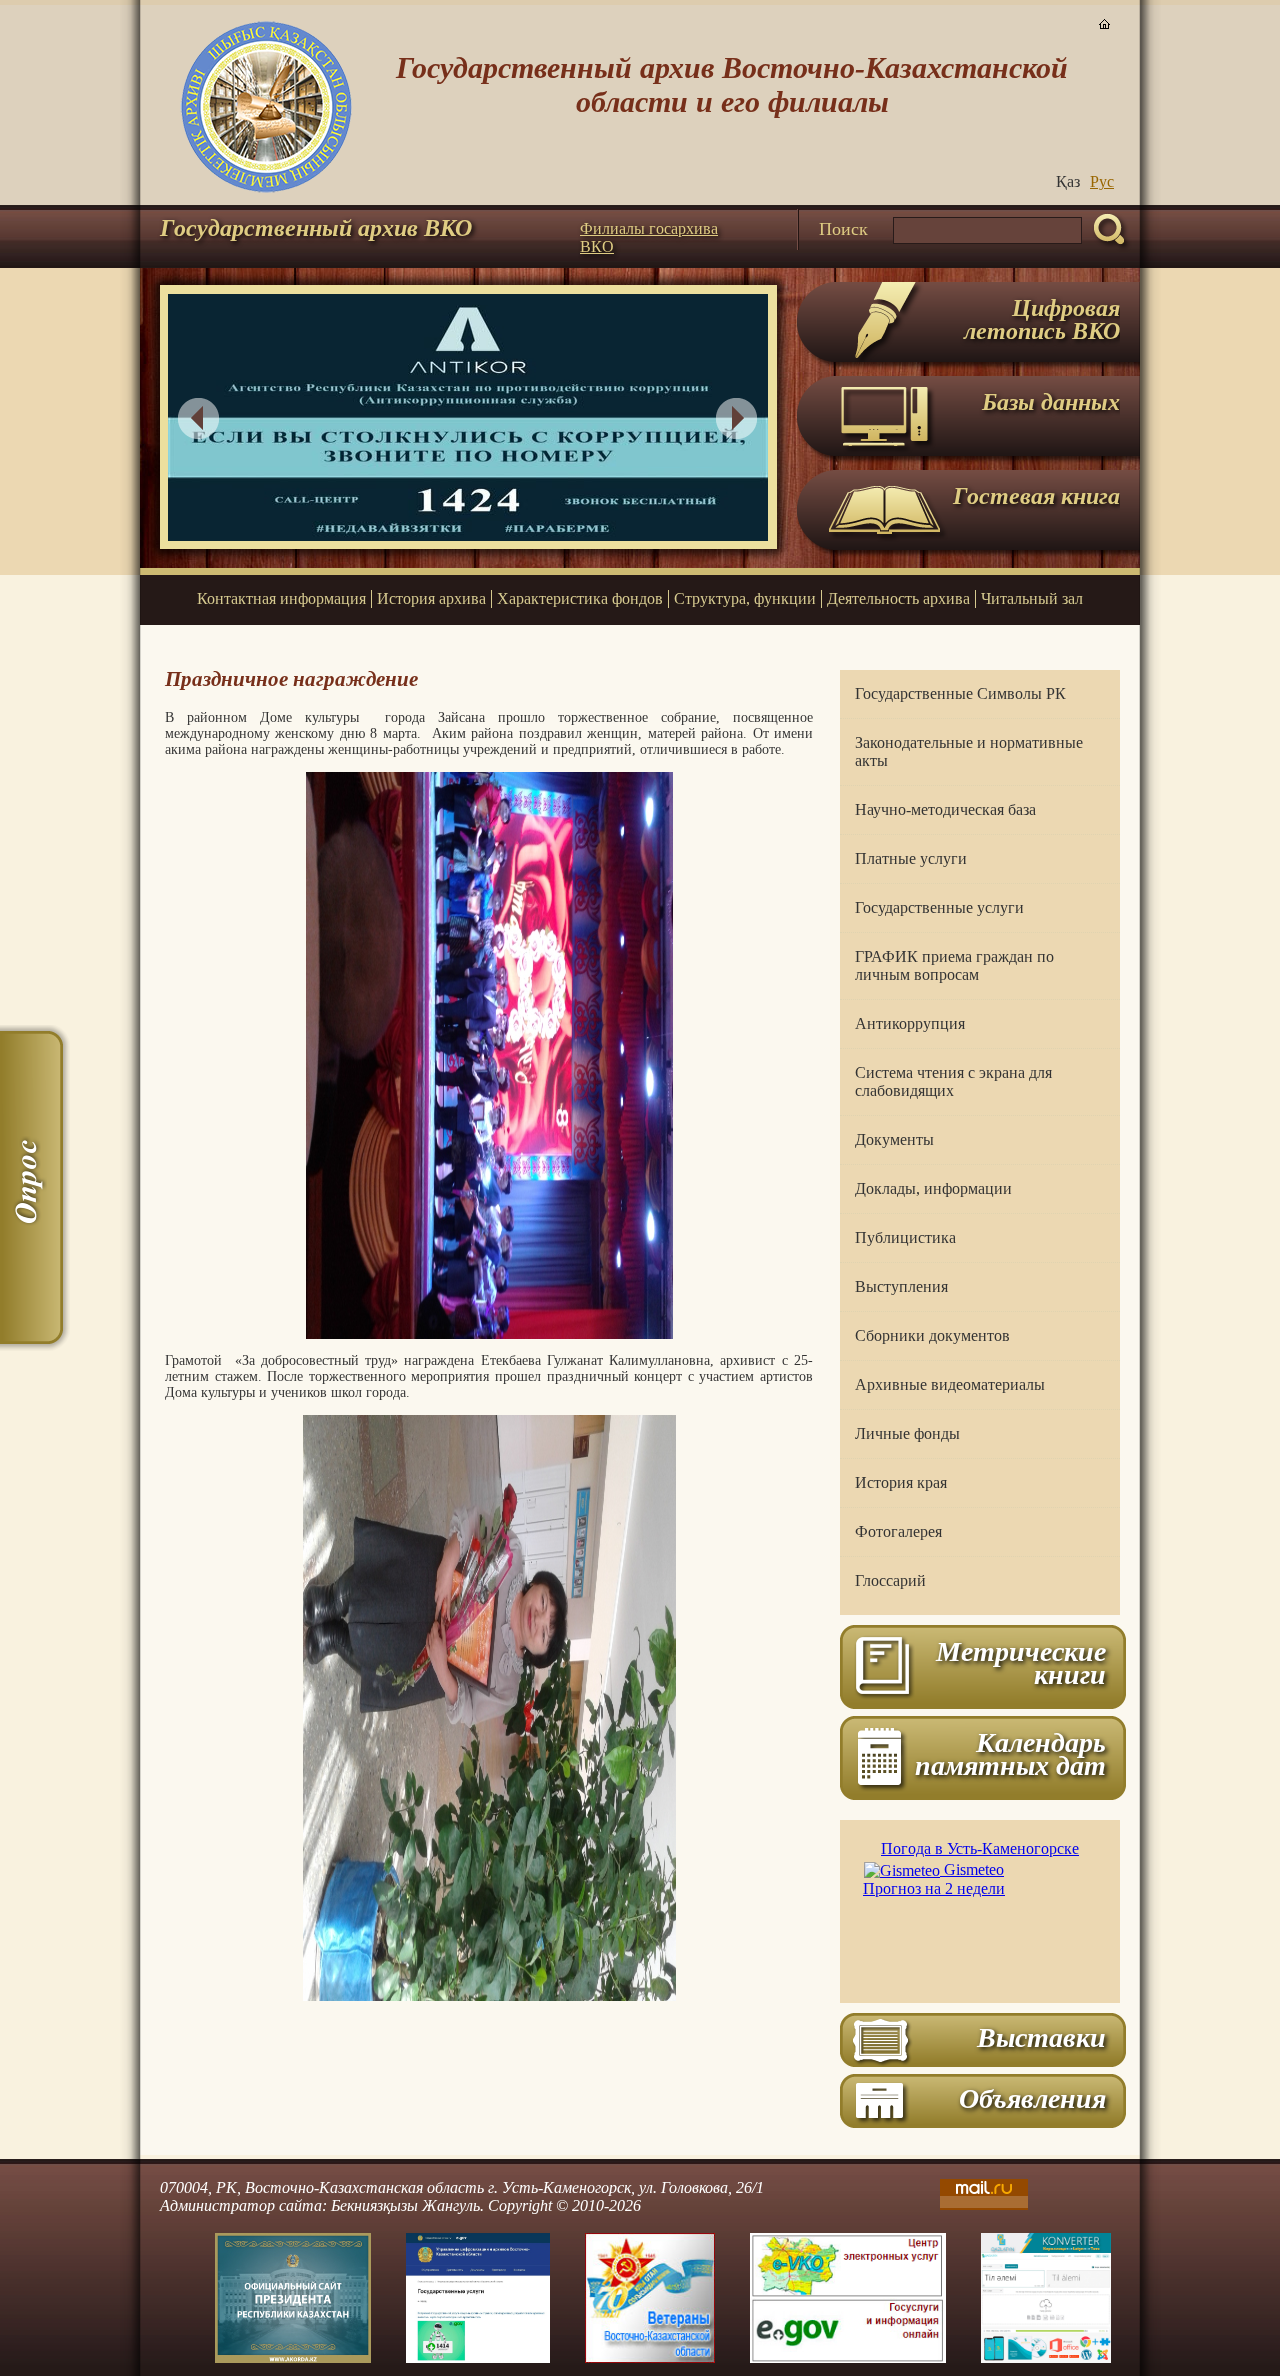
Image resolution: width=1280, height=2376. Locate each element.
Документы (894, 1139)
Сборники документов (932, 1335)
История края (901, 1482)
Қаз (1068, 181)
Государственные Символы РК (960, 693)
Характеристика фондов (580, 598)
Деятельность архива (898, 598)
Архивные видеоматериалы (950, 1384)
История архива (431, 598)
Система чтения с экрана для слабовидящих (953, 1081)
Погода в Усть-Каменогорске (980, 1848)
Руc (1102, 181)
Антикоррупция (910, 1023)
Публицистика (905, 1237)
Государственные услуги (939, 907)
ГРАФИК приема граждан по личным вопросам (954, 965)
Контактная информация (281, 598)
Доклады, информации (933, 1188)
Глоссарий (890, 1580)
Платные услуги (911, 858)
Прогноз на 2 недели (934, 1888)
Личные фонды (907, 1433)
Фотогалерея (898, 1531)
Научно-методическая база (945, 809)
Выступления (901, 1286)
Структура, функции (745, 598)
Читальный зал (1032, 598)
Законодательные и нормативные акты (969, 751)
